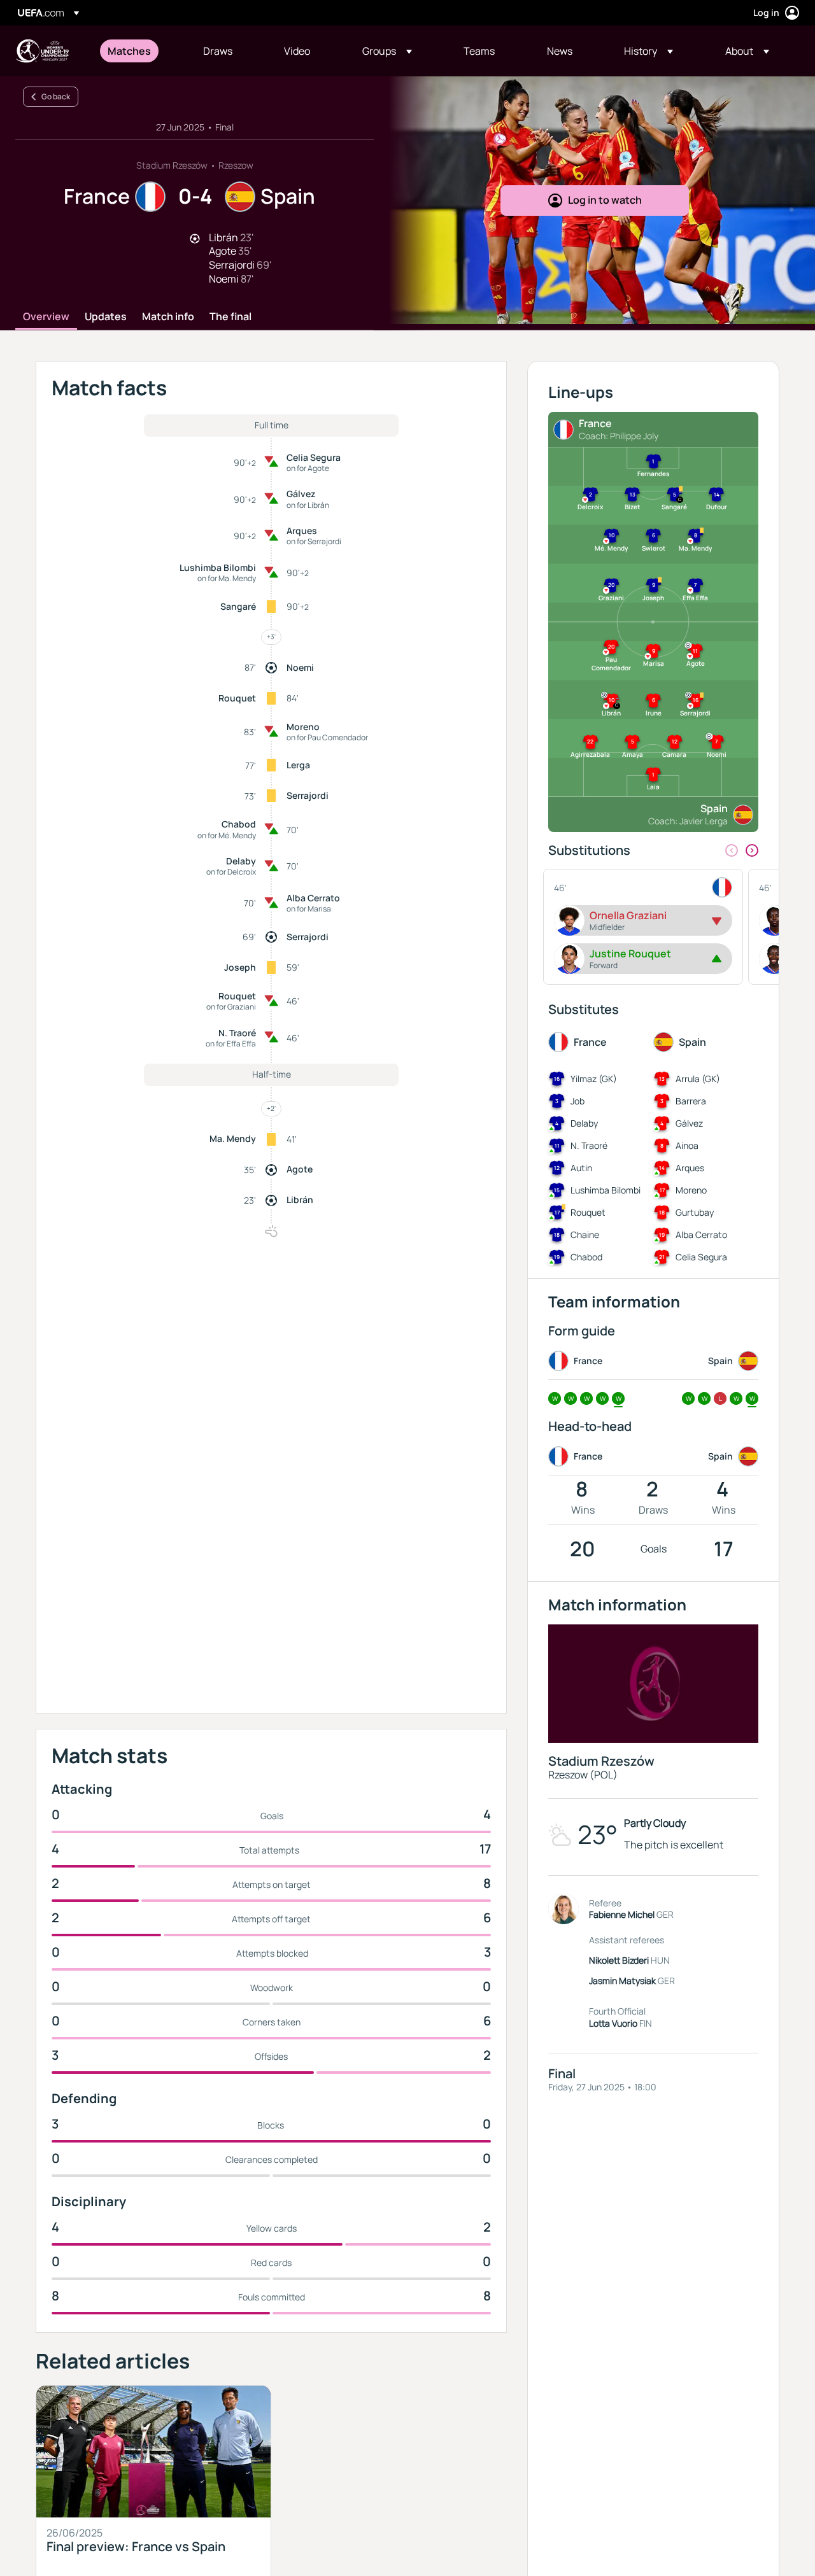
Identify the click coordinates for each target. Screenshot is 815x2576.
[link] (129, 51)
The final (230, 317)
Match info (168, 317)
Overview (46, 317)
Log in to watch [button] (605, 200)
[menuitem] (139, 51)
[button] (387, 51)
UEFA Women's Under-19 (42, 51)
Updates (106, 317)
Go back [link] (56, 96)
